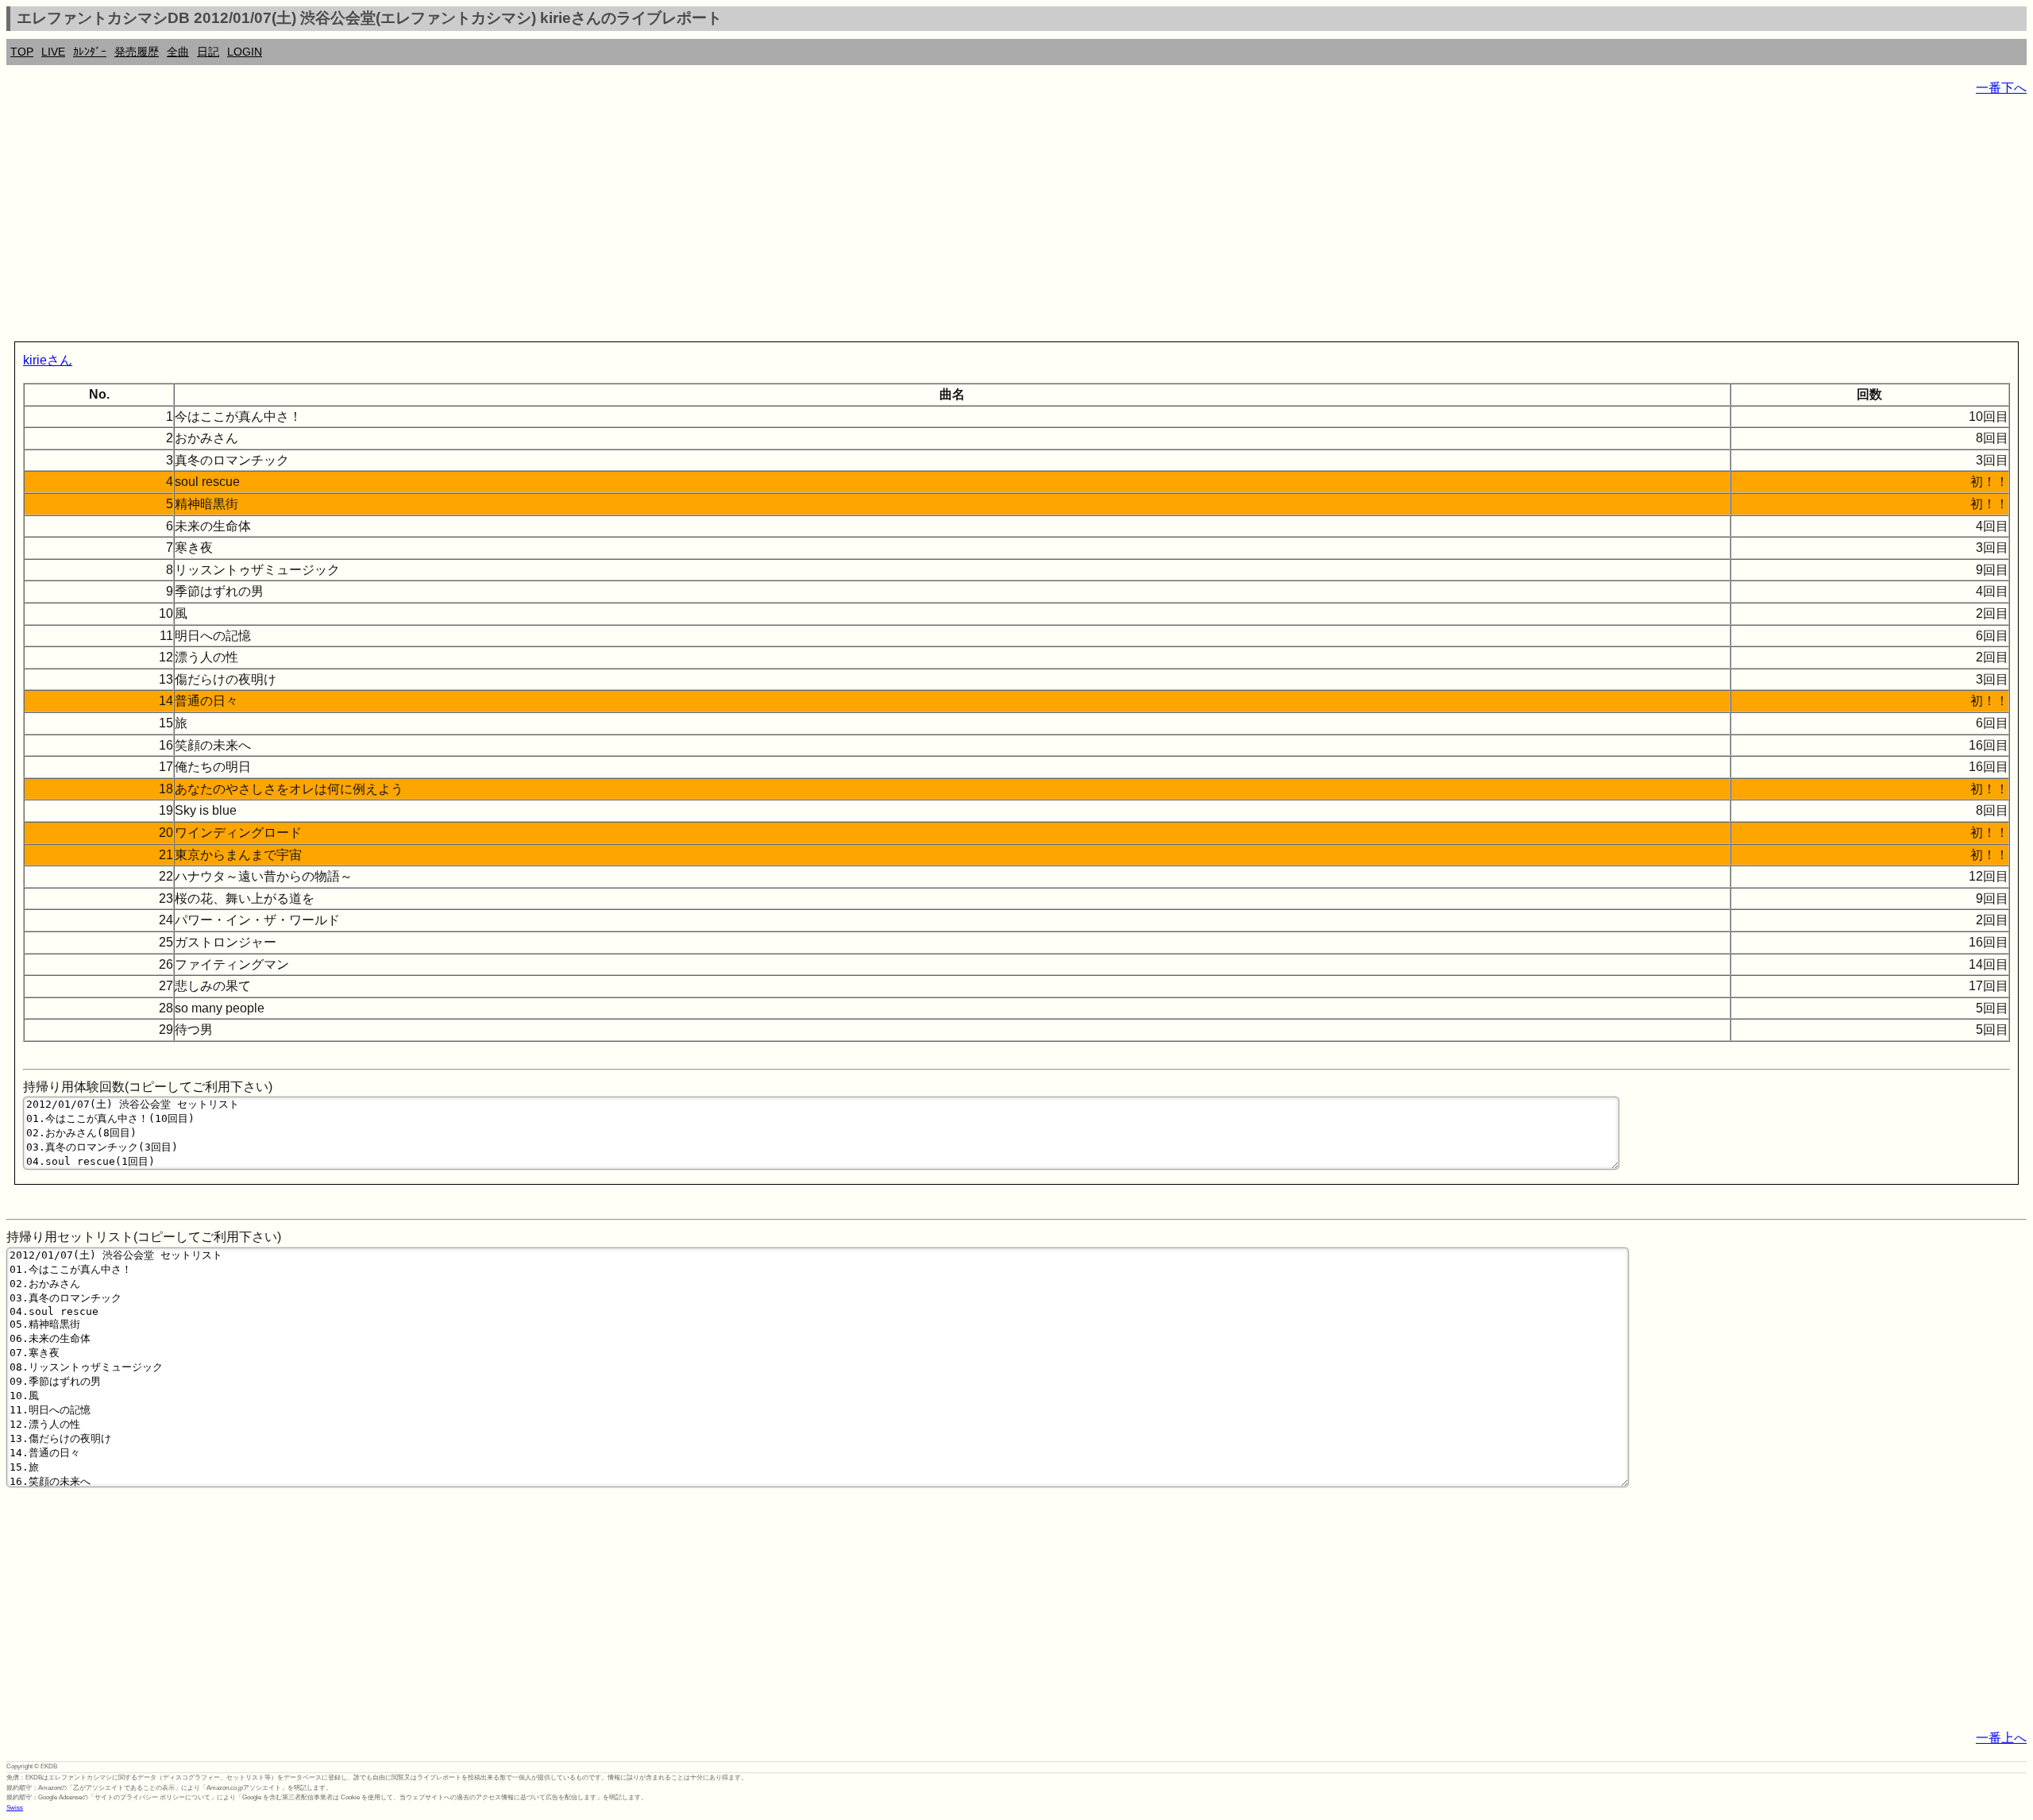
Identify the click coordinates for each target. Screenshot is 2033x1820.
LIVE (53, 52)
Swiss (15, 1808)
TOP (22, 52)
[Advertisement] (483, 222)
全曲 (178, 52)
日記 (208, 52)
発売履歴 (137, 52)
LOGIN (245, 52)
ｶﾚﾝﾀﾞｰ (90, 52)
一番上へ (2001, 1738)
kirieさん (48, 360)
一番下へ (2001, 88)
